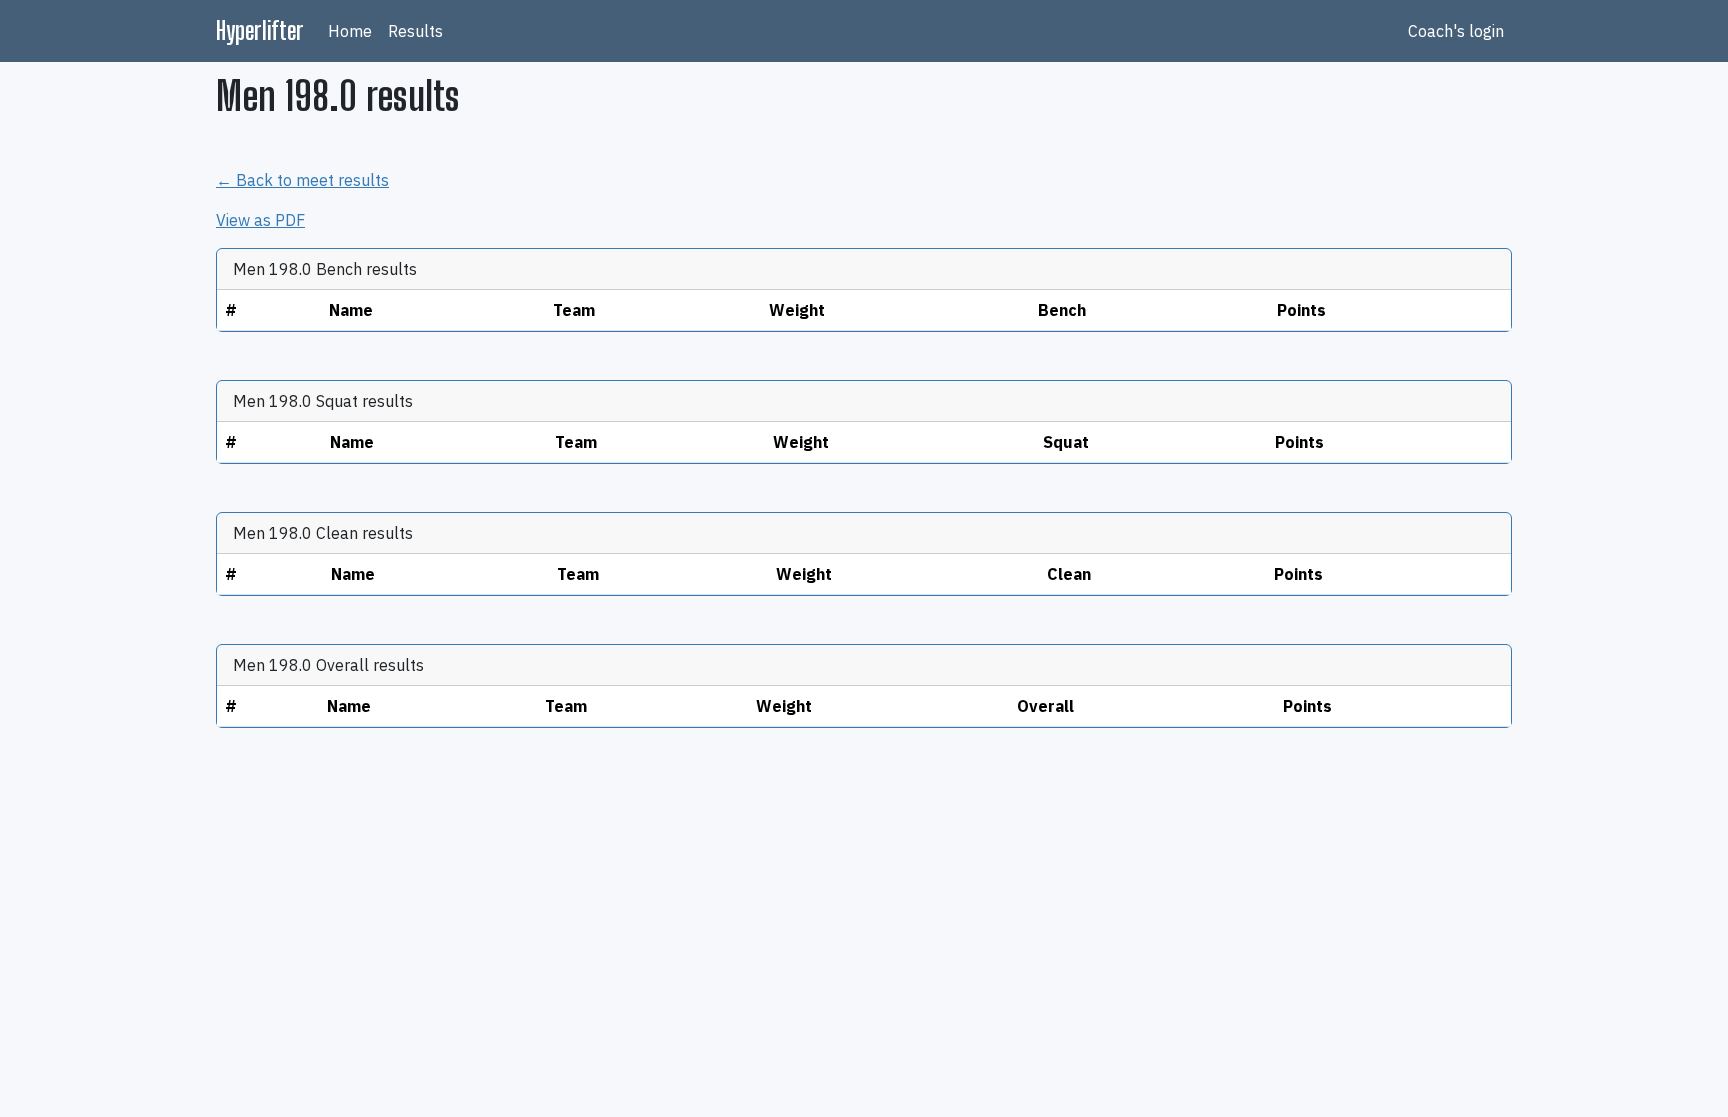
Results (415, 31)
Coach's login (1456, 31)
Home (350, 31)
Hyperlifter (260, 30)
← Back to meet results (302, 180)
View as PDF (260, 220)
